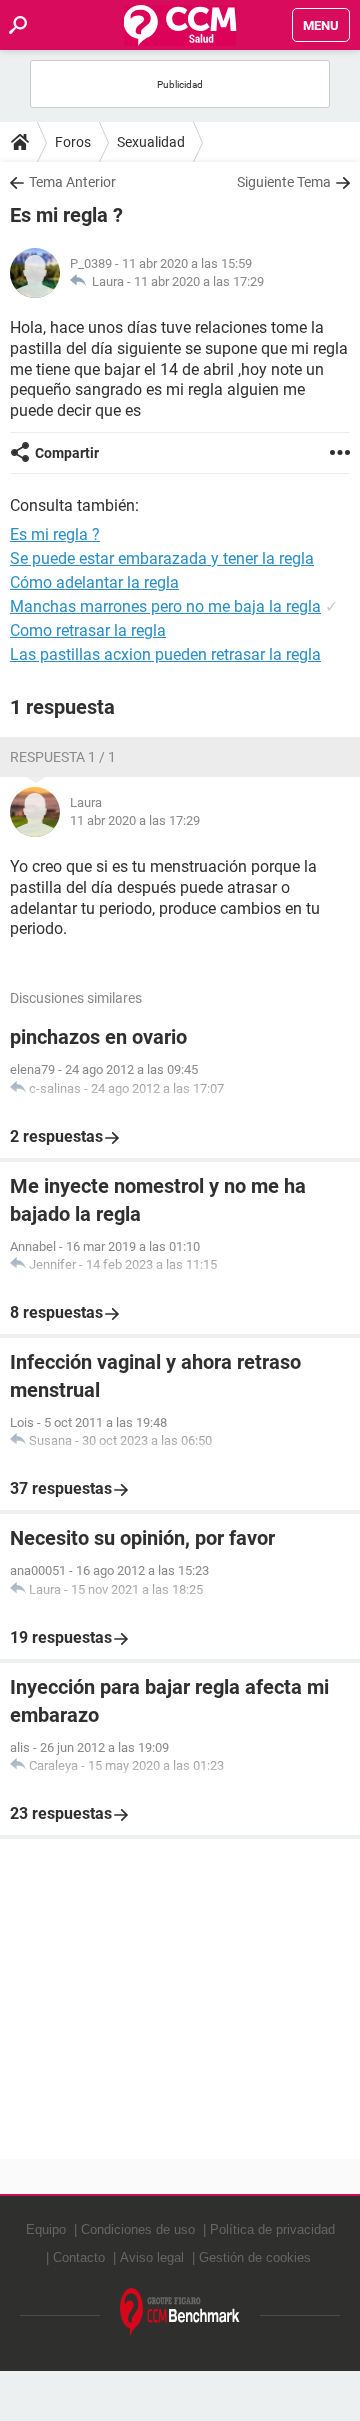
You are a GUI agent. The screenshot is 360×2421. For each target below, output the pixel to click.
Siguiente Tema (284, 182)
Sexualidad (151, 142)
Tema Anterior (72, 182)
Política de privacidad (272, 2229)
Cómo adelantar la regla (94, 582)
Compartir (67, 453)
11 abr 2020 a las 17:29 (199, 281)
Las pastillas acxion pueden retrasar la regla (165, 654)
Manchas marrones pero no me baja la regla (165, 606)
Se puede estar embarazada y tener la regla (162, 558)
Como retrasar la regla (88, 630)
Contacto (79, 2257)
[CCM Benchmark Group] (180, 2312)
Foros (73, 142)
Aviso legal (152, 2257)
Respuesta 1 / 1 (63, 757)
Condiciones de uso (138, 2229)
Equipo (46, 2229)
